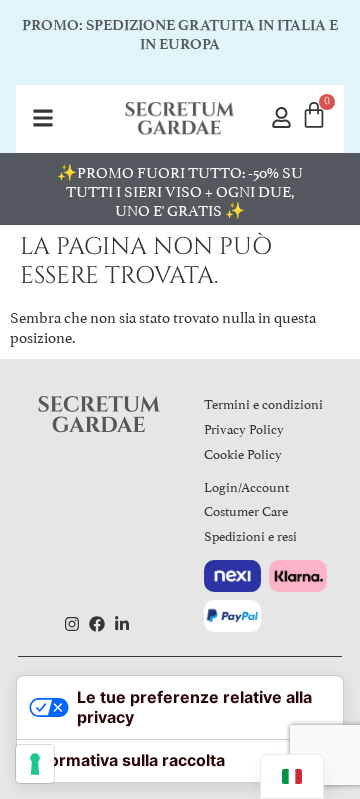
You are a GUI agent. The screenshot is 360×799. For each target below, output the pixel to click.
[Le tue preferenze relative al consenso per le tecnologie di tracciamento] (35, 764)
